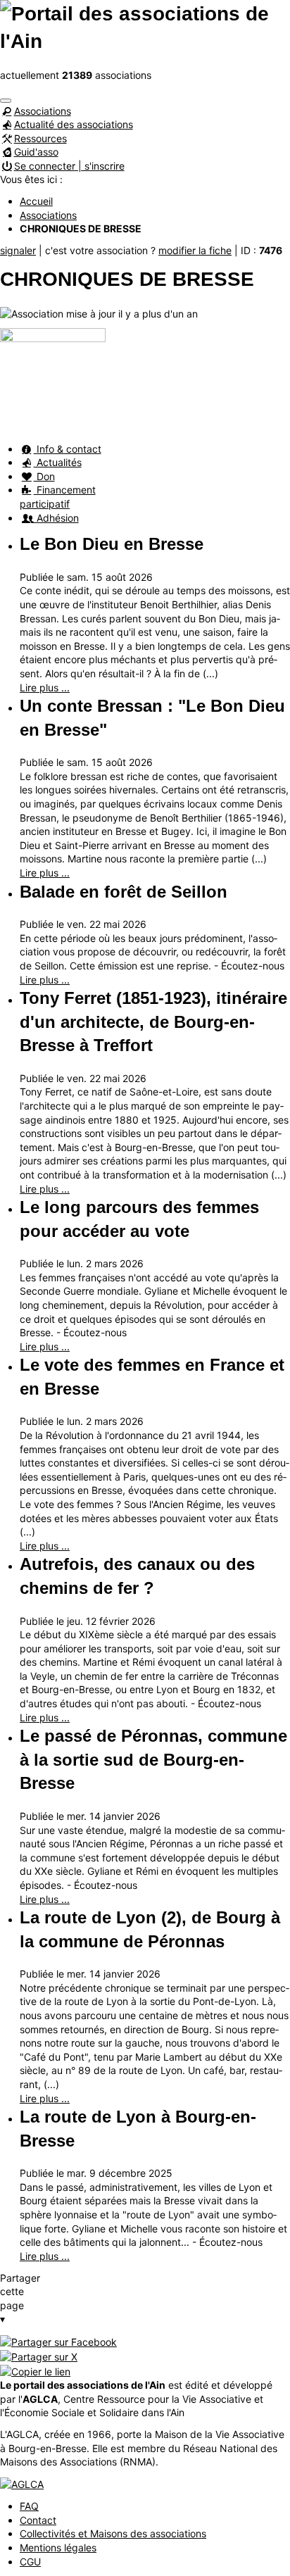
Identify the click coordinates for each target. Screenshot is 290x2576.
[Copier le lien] (35, 2370)
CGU (30, 2562)
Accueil (36, 201)
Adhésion (56, 518)
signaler (18, 250)
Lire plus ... (45, 687)
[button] (6, 101)
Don (44, 476)
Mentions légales (58, 2547)
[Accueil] (145, 26)
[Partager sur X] (39, 2355)
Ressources (40, 138)
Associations (43, 111)
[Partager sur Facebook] (58, 2341)
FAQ (29, 2506)
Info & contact (68, 449)
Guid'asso (36, 152)
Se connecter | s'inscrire (69, 166)
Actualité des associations (74, 124)
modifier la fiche (195, 250)
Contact (38, 2520)
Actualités (58, 462)
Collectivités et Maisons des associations (113, 2533)
